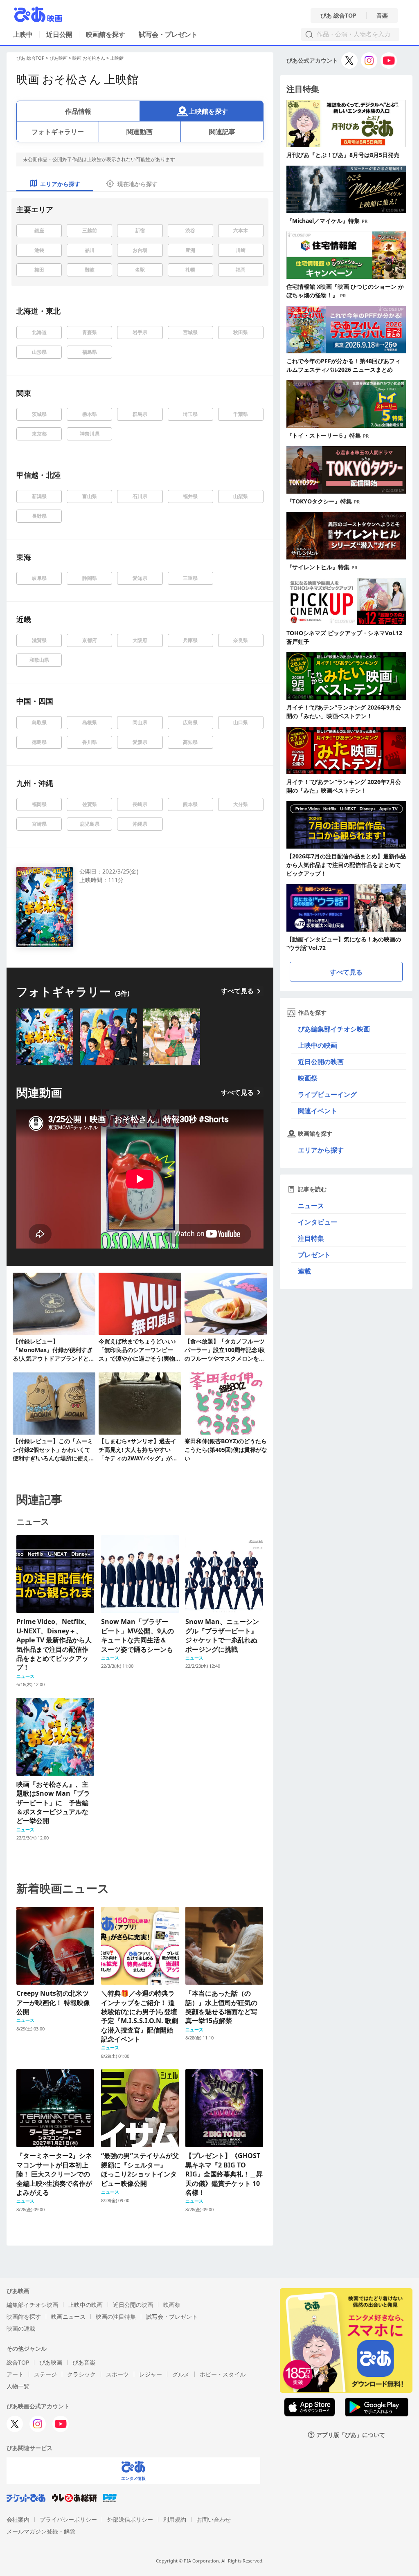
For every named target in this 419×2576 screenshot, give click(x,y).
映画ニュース (68, 2317)
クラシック (81, 2374)
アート (15, 2374)
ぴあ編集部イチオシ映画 (334, 1029)
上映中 (23, 34)
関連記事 (222, 132)
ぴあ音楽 (84, 2362)
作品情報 (78, 111)
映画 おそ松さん (89, 58)
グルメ (181, 2374)
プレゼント (314, 1255)
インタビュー (318, 1222)
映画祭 (308, 1078)
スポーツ (117, 2374)
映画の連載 (21, 2328)
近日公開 (59, 34)
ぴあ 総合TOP (338, 16)
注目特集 (311, 1238)
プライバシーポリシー (68, 2519)
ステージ (45, 2374)
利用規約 (175, 2519)
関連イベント (318, 1111)
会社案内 (18, 2519)
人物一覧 (18, 2386)
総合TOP (18, 2362)
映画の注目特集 (116, 2317)
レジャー (151, 2374)
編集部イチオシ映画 (32, 2305)
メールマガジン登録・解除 (41, 2531)
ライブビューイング (327, 1094)
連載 (304, 1271)
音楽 (382, 16)
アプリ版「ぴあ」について (351, 2435)
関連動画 (140, 132)
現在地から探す (137, 184)
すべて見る (237, 991)
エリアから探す (321, 1150)
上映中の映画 (318, 1045)
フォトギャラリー (58, 132)
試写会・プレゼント (168, 34)
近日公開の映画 (321, 1062)
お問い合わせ (214, 2519)
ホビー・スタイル (223, 2374)
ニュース (311, 1206)
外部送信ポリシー (130, 2519)
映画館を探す (106, 34)
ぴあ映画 (59, 58)
